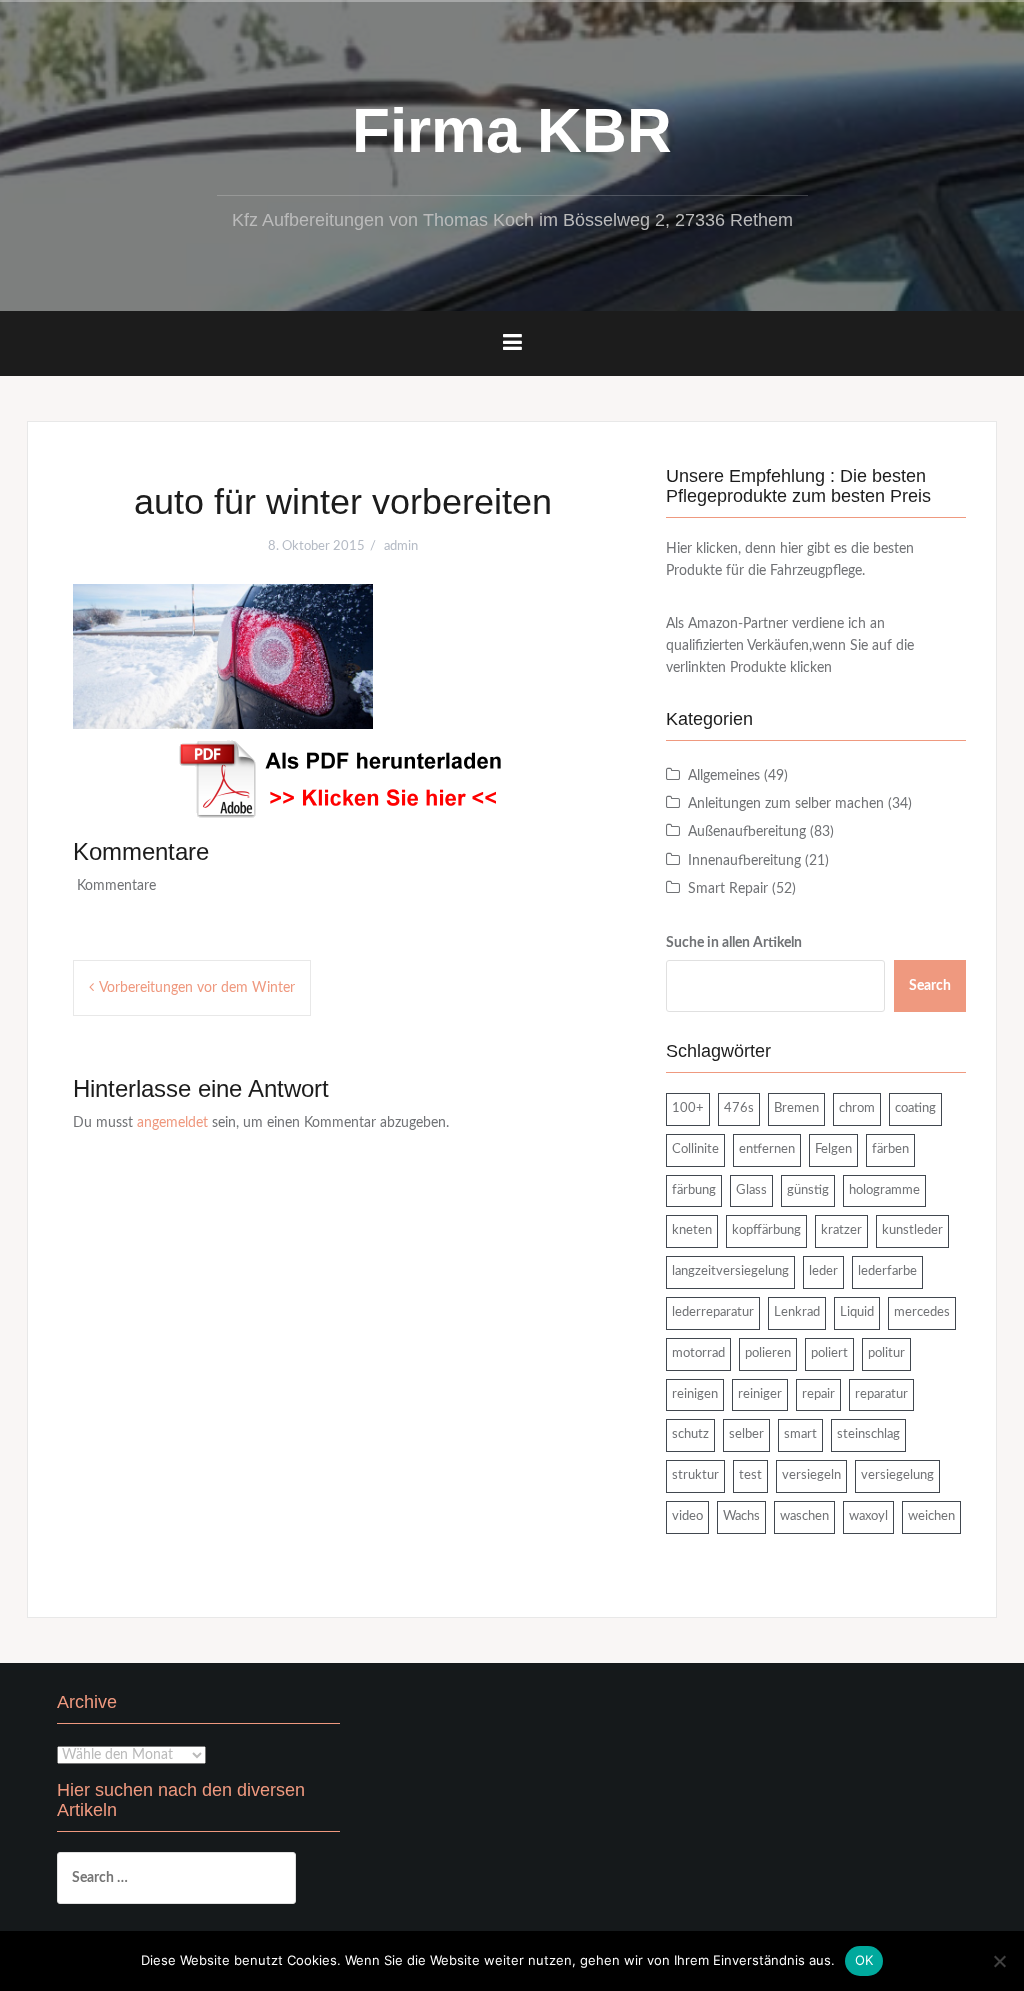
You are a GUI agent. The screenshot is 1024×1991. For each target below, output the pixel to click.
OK (864, 1960)
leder (823, 1271)
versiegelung (897, 1475)
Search (930, 986)
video (687, 1516)
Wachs (741, 1516)
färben (890, 1149)
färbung (694, 1190)
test (750, 1475)
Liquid (857, 1312)
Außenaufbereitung (747, 832)
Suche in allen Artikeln (734, 943)
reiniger (760, 1394)
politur (886, 1353)
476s (739, 1108)
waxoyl (868, 1516)
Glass (751, 1190)
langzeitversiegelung (730, 1271)
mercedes (922, 1312)
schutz (690, 1434)
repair (818, 1394)
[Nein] (999, 1961)
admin (401, 546)
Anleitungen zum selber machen (786, 804)
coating (915, 1108)
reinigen (695, 1394)
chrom (857, 1108)
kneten (692, 1230)
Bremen (796, 1108)
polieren (768, 1353)
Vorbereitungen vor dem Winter (197, 988)
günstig (808, 1190)
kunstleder (912, 1230)
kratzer (841, 1230)
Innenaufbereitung (744, 861)
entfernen (767, 1149)
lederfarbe (887, 1271)
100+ (688, 1108)
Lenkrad (797, 1312)
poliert (829, 1353)
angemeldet (172, 1123)
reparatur (881, 1394)
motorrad (698, 1353)
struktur (695, 1475)
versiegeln (811, 1475)
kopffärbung (766, 1230)
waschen (804, 1516)
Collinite (695, 1149)
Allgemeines (724, 776)
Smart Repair (728, 889)
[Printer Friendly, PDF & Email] (343, 779)
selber (746, 1434)
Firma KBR (512, 130)
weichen (931, 1516)
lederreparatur (713, 1312)
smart (800, 1434)
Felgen (833, 1149)
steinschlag (868, 1434)
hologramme (884, 1190)
